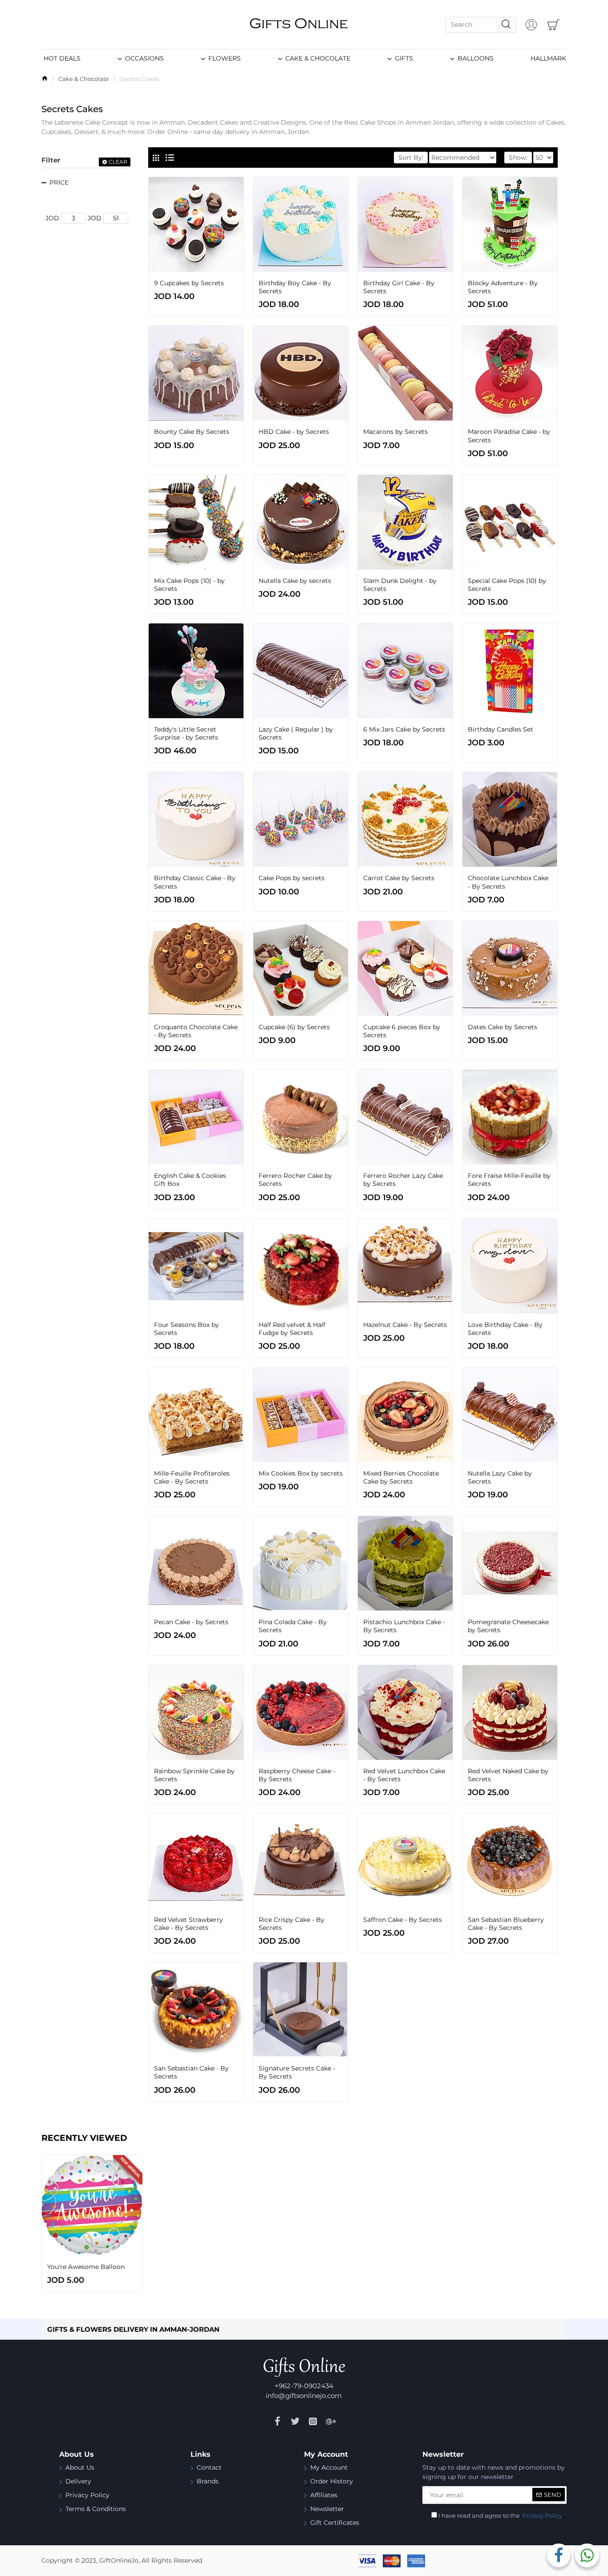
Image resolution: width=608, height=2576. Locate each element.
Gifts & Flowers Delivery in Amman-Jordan (133, 2329)
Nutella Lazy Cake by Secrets (500, 1477)
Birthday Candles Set (501, 729)
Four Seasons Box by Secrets (186, 1329)
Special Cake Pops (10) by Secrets (507, 585)
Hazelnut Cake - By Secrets (405, 1325)
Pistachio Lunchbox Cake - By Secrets (404, 1626)
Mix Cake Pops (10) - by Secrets (189, 585)
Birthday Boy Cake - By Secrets (295, 287)
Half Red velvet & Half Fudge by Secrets (292, 1329)
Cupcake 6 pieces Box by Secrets (402, 1031)
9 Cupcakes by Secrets (189, 283)
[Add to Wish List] (218, 271)
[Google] (331, 2421)
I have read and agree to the (500, 2515)
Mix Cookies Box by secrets (301, 1473)
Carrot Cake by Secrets (399, 878)
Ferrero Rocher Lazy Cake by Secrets (403, 1180)
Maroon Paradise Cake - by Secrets (509, 436)
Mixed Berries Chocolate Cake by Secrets (401, 1477)
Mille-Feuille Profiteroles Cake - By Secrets (192, 1477)
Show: (518, 158)
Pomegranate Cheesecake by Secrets (508, 1626)
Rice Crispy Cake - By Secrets (292, 1924)
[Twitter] (295, 2421)
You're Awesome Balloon (86, 2267)
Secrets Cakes (139, 79)
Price (59, 182)
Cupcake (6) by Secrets (294, 1027)
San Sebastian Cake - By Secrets (191, 2072)
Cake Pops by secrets (292, 878)
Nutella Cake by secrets (295, 581)
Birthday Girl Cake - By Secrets (399, 287)
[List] (170, 158)
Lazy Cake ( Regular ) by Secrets (296, 733)
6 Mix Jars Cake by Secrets (404, 729)
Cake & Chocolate (84, 79)
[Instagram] (313, 2421)
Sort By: (411, 158)
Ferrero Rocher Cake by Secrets (295, 1180)
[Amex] (416, 2561)
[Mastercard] (392, 2561)
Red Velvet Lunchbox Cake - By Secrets (404, 1775)
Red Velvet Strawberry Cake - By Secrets (188, 1924)
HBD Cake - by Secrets (294, 432)
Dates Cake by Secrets (503, 1027)
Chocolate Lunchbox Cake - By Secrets (508, 882)
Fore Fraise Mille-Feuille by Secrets (509, 1180)
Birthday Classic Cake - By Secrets (195, 882)
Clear (118, 162)
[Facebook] (277, 2421)
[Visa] (367, 2561)
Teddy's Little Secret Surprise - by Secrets (186, 733)
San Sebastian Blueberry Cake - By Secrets (506, 1924)
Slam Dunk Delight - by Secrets (400, 585)
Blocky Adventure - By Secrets (503, 287)
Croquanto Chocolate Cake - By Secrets (196, 1031)
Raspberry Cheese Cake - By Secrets (297, 1775)
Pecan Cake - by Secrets (191, 1622)
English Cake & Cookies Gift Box (190, 1180)
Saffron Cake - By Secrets (403, 1920)
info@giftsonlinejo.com (304, 2396)
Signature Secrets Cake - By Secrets (297, 2072)
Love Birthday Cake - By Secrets (505, 1329)
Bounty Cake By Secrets (192, 432)
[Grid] (156, 158)
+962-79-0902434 (304, 2386)
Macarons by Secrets (395, 432)
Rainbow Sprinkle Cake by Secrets (194, 1775)
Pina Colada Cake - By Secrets (293, 1626)
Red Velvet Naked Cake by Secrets (508, 1775)
